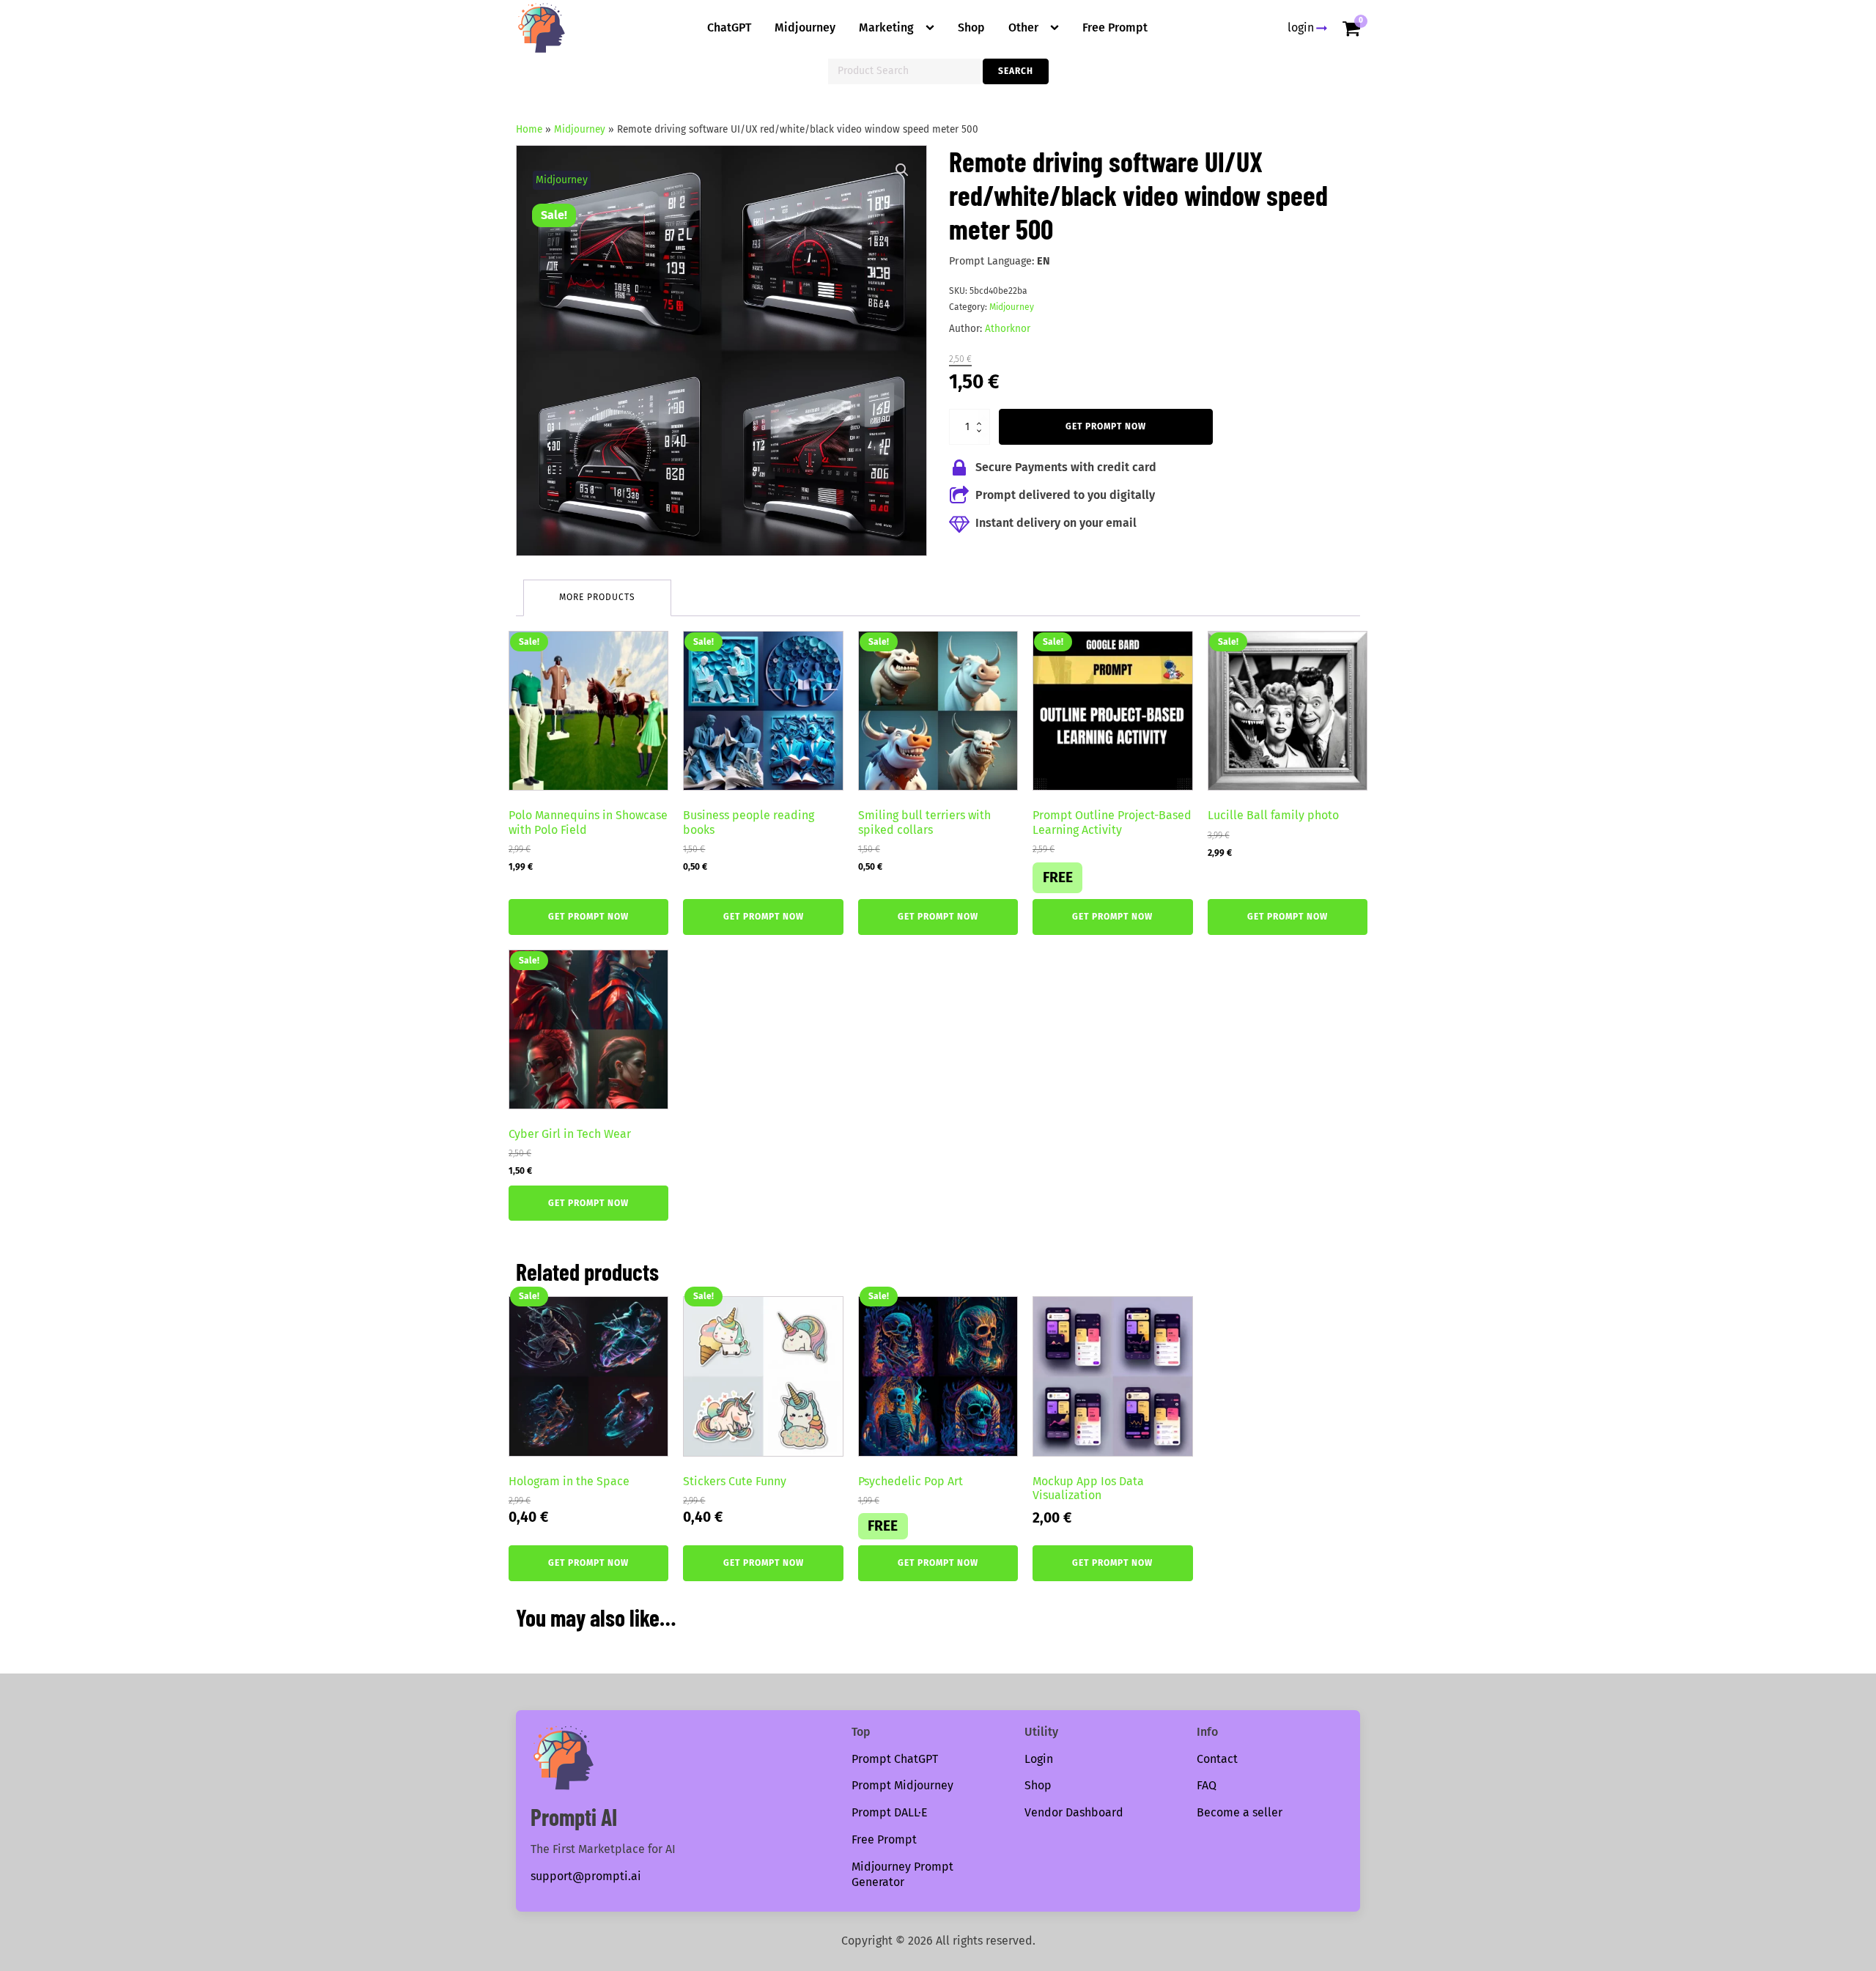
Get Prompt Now (1106, 426)
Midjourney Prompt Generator (902, 1874)
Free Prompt (1115, 27)
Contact (1217, 1759)
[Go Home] (542, 28)
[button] (902, 170)
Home (529, 129)
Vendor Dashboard (1074, 1812)
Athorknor (1008, 329)
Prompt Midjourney (902, 1785)
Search (1016, 71)
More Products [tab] (597, 597)
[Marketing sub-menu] (933, 28)
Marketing (886, 27)
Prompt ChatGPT (895, 1759)
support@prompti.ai (586, 1876)
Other (1023, 27)
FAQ (1207, 1785)
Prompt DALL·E (890, 1812)
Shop (971, 27)
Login (1039, 1759)
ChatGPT (729, 27)
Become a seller (1240, 1812)
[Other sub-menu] (1057, 28)
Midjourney (805, 27)
